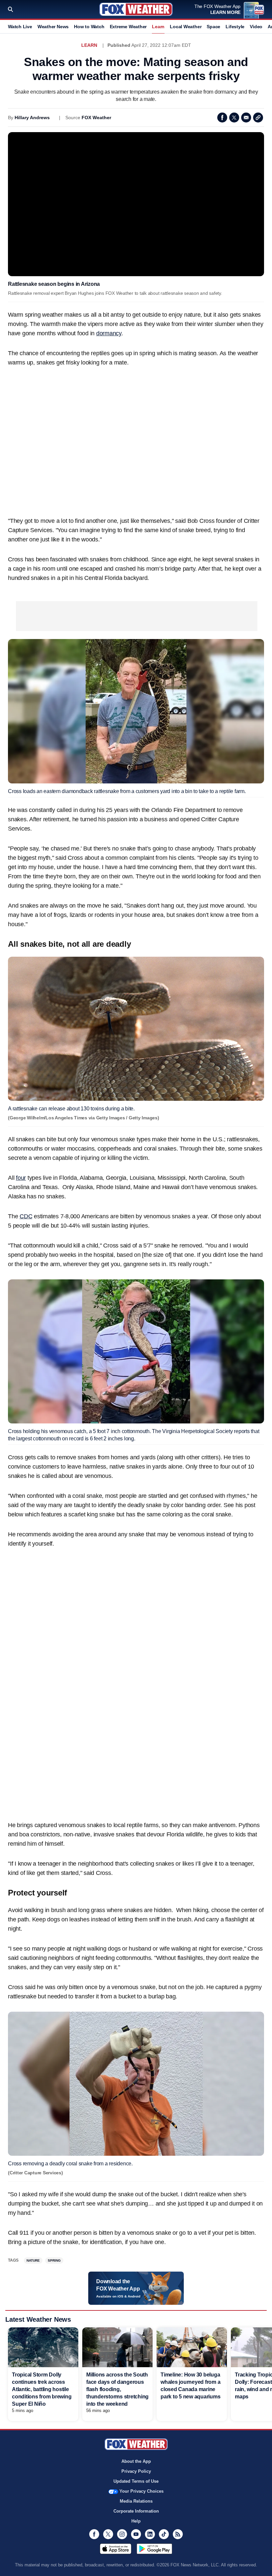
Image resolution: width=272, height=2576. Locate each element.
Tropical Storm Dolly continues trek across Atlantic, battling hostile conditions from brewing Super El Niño (42, 2389)
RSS (178, 2534)
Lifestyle (235, 27)
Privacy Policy (136, 2471)
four (21, 1178)
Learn (158, 27)
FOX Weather (96, 118)
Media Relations (136, 2501)
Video (256, 27)
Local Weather (186, 27)
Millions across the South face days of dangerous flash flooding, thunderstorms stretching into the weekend (117, 2389)
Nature (33, 2260)
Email (246, 118)
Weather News (53, 27)
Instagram (122, 2534)
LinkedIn (150, 2534)
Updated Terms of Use (136, 2481)
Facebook (222, 118)
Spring (54, 2260)
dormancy (109, 333)
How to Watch (89, 27)
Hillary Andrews (32, 118)
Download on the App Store (116, 2549)
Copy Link (258, 118)
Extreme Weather (128, 27)
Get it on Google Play (154, 2549)
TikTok (164, 2534)
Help (136, 2521)
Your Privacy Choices (141, 2491)
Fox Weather (136, 9)
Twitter (234, 118)
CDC (26, 1216)
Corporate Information (136, 2511)
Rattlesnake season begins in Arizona (54, 284)
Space (213, 27)
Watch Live (20, 27)
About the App (136, 2461)
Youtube (136, 2534)
